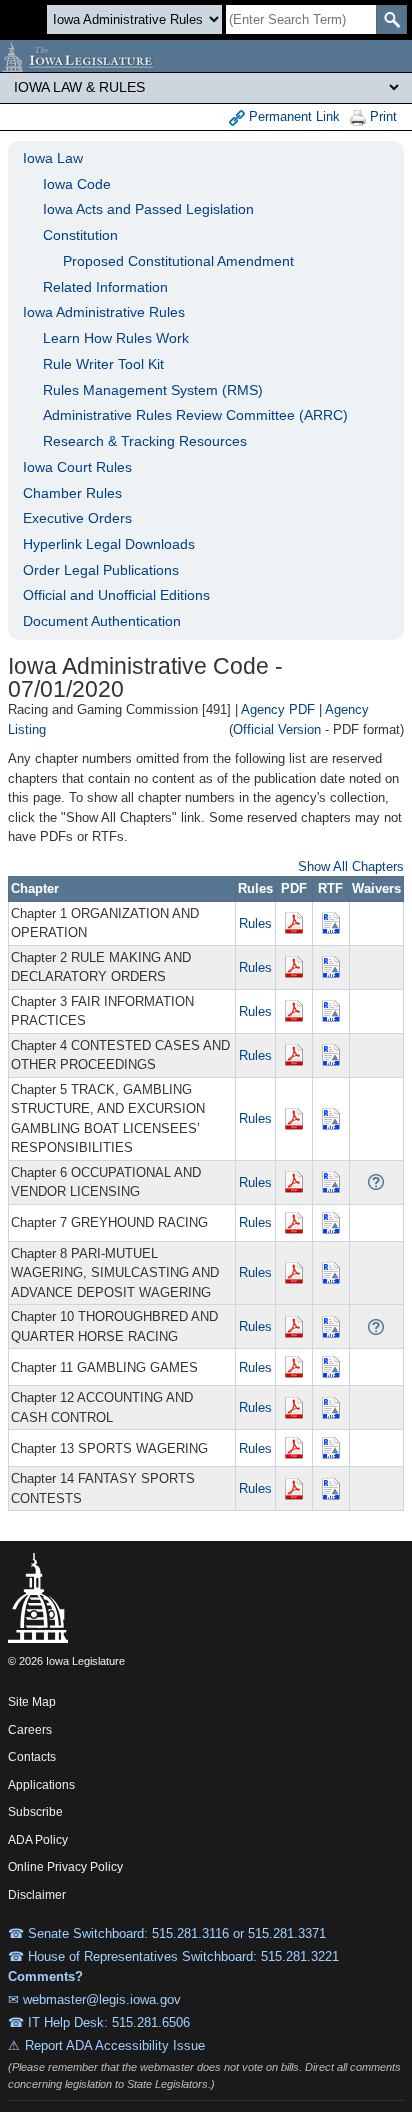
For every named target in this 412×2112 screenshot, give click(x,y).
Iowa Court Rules (77, 467)
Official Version (277, 729)
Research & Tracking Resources (145, 441)
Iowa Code (77, 184)
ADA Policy (38, 1840)
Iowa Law (53, 158)
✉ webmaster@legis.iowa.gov (94, 1999)
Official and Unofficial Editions (116, 595)
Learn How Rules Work (116, 338)
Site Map (32, 1702)
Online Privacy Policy (65, 1867)
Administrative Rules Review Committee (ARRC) (195, 415)
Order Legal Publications (101, 570)
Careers (30, 1730)
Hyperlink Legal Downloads (109, 544)
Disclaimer (37, 1895)
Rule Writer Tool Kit (103, 364)
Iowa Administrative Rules (104, 312)
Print (381, 116)
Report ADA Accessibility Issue (115, 2045)
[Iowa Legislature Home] (206, 56)
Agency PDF (278, 709)
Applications (41, 1785)
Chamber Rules (72, 493)
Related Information (105, 287)
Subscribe (35, 1812)
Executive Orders (77, 518)
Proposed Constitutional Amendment (178, 261)
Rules (255, 923)
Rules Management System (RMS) (153, 390)
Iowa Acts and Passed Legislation (148, 209)
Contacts (32, 1757)
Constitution (80, 235)
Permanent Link (292, 116)
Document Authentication (102, 621)
